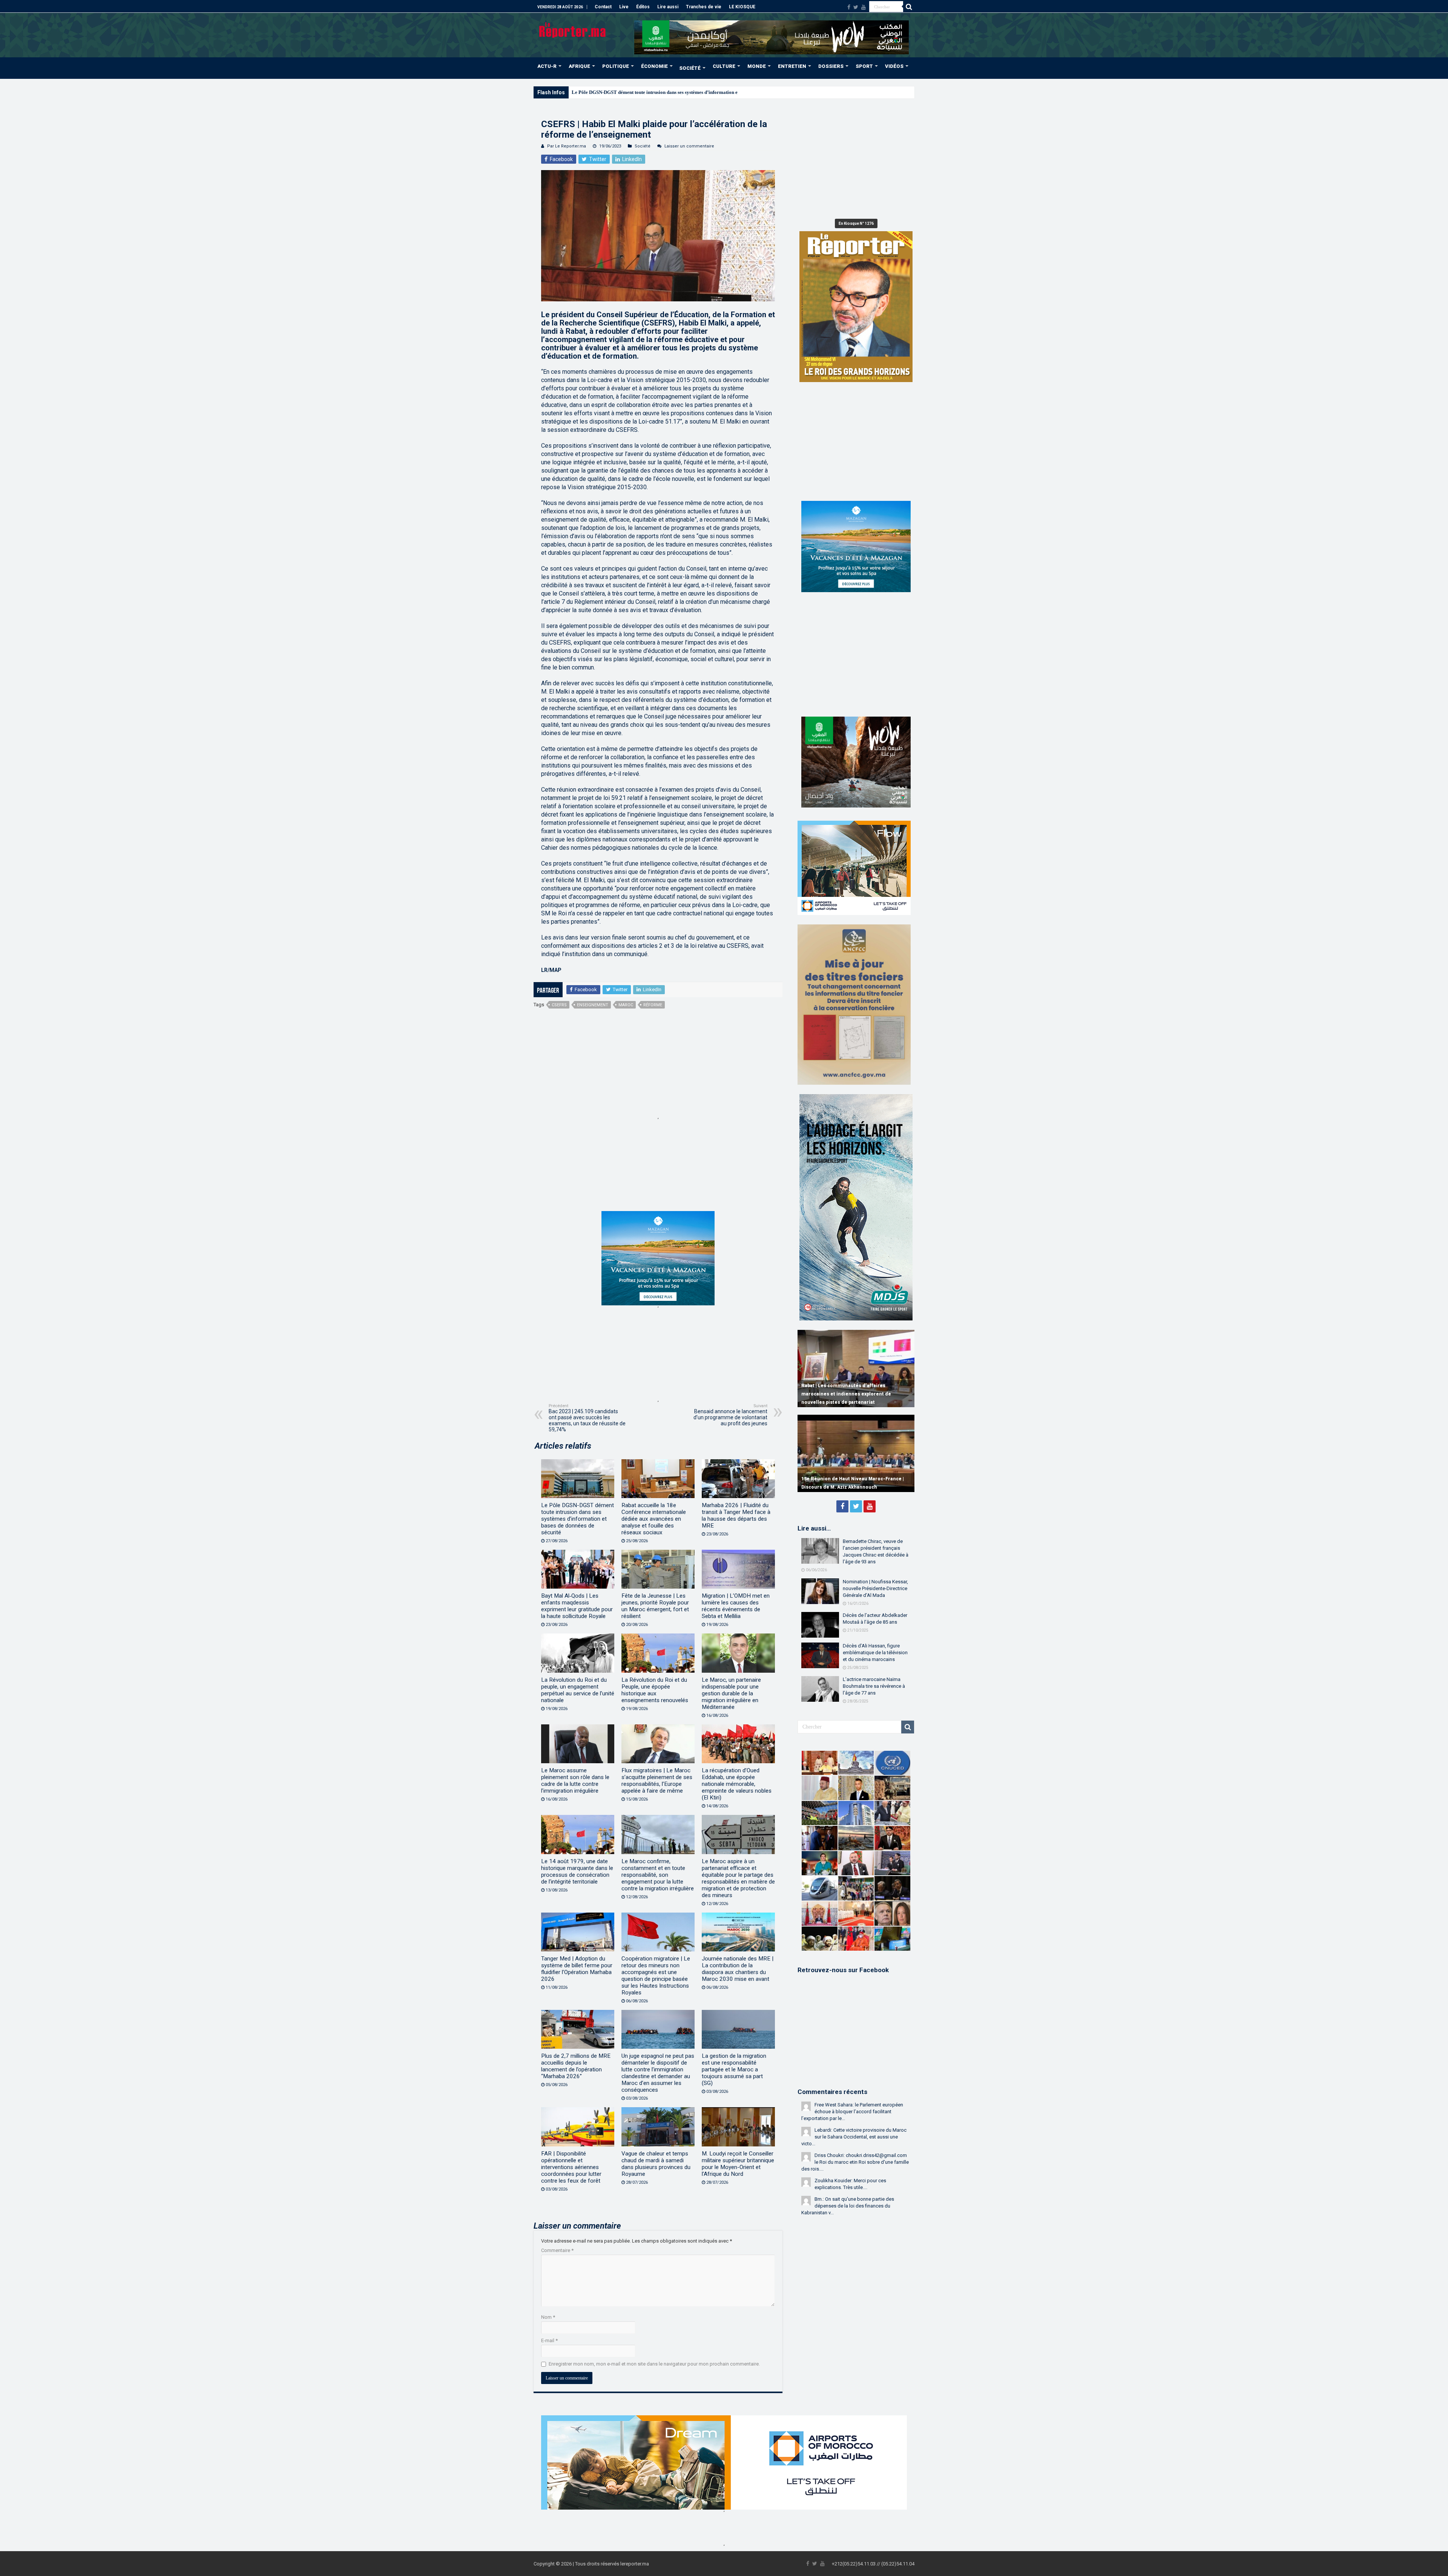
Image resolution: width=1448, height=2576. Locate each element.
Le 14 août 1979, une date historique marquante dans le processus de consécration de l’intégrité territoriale (577, 1871)
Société (643, 146)
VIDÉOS (894, 66)
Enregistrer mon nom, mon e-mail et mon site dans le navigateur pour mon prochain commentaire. (654, 2364)
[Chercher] (909, 7)
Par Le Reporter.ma (567, 146)
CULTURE (724, 66)
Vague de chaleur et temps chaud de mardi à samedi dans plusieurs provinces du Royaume (656, 2164)
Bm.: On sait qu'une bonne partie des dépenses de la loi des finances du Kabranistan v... (848, 2206)
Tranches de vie (704, 7)
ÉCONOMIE (654, 66)
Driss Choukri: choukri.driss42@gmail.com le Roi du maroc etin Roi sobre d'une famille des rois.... (855, 2162)
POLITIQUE (616, 66)
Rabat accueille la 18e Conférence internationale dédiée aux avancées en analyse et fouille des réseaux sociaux (654, 1519)
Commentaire (557, 2250)
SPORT (864, 66)
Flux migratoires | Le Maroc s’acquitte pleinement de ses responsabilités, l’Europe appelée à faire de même (657, 1781)
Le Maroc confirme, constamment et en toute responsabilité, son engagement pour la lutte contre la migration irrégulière (658, 1875)
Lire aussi (668, 7)
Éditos (643, 7)
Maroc (626, 1005)
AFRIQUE (579, 66)
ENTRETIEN (792, 66)
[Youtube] (864, 7)
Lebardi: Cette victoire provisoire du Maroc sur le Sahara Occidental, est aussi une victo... (854, 2137)
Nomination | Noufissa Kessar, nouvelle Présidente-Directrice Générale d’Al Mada (875, 1588)
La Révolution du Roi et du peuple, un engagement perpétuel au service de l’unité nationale (578, 1690)
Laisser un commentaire (689, 146)
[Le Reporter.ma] (573, 29)
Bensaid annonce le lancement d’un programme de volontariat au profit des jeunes (730, 1415)
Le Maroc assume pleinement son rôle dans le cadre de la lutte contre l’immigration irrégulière (575, 1781)
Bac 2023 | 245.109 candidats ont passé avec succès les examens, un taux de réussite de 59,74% (587, 1418)
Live (624, 7)
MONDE (757, 66)
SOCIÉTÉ (690, 68)
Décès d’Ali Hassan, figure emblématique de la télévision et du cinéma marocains (875, 1653)
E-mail (549, 2340)
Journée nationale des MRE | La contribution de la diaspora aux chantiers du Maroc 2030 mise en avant (738, 1969)
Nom (548, 2317)
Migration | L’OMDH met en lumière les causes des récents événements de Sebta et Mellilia (736, 1606)
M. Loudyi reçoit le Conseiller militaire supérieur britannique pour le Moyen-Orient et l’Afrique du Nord (738, 2164)
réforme (653, 1005)
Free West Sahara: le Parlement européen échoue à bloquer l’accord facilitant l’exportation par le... (852, 2112)
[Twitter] (856, 7)
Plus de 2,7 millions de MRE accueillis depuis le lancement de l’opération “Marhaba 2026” (576, 2066)
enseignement (593, 1005)
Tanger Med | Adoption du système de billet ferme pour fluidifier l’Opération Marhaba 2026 (577, 1969)
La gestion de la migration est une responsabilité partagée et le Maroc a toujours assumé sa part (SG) (734, 2069)
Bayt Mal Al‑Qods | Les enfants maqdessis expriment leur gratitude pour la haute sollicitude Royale (577, 1606)
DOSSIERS (831, 66)
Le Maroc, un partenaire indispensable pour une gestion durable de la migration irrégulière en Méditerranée (731, 1693)
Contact (603, 7)
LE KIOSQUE (742, 7)
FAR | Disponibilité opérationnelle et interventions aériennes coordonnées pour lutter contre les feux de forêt (571, 2167)
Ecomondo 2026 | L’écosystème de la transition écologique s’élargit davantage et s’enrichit (668, 92)
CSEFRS (559, 1005)
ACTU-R (547, 66)
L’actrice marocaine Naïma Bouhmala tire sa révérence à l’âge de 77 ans (874, 1686)
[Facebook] (849, 7)
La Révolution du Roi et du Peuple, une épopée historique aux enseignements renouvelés (655, 1690)
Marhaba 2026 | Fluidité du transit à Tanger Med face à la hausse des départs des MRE (736, 1515)
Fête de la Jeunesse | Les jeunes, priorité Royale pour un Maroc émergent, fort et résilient (655, 1606)
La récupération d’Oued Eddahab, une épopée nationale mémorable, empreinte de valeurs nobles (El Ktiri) (737, 1784)
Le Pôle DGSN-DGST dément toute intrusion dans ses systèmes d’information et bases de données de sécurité (578, 1519)
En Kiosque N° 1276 (856, 223)
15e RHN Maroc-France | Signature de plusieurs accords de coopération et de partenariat (847, 1479)
